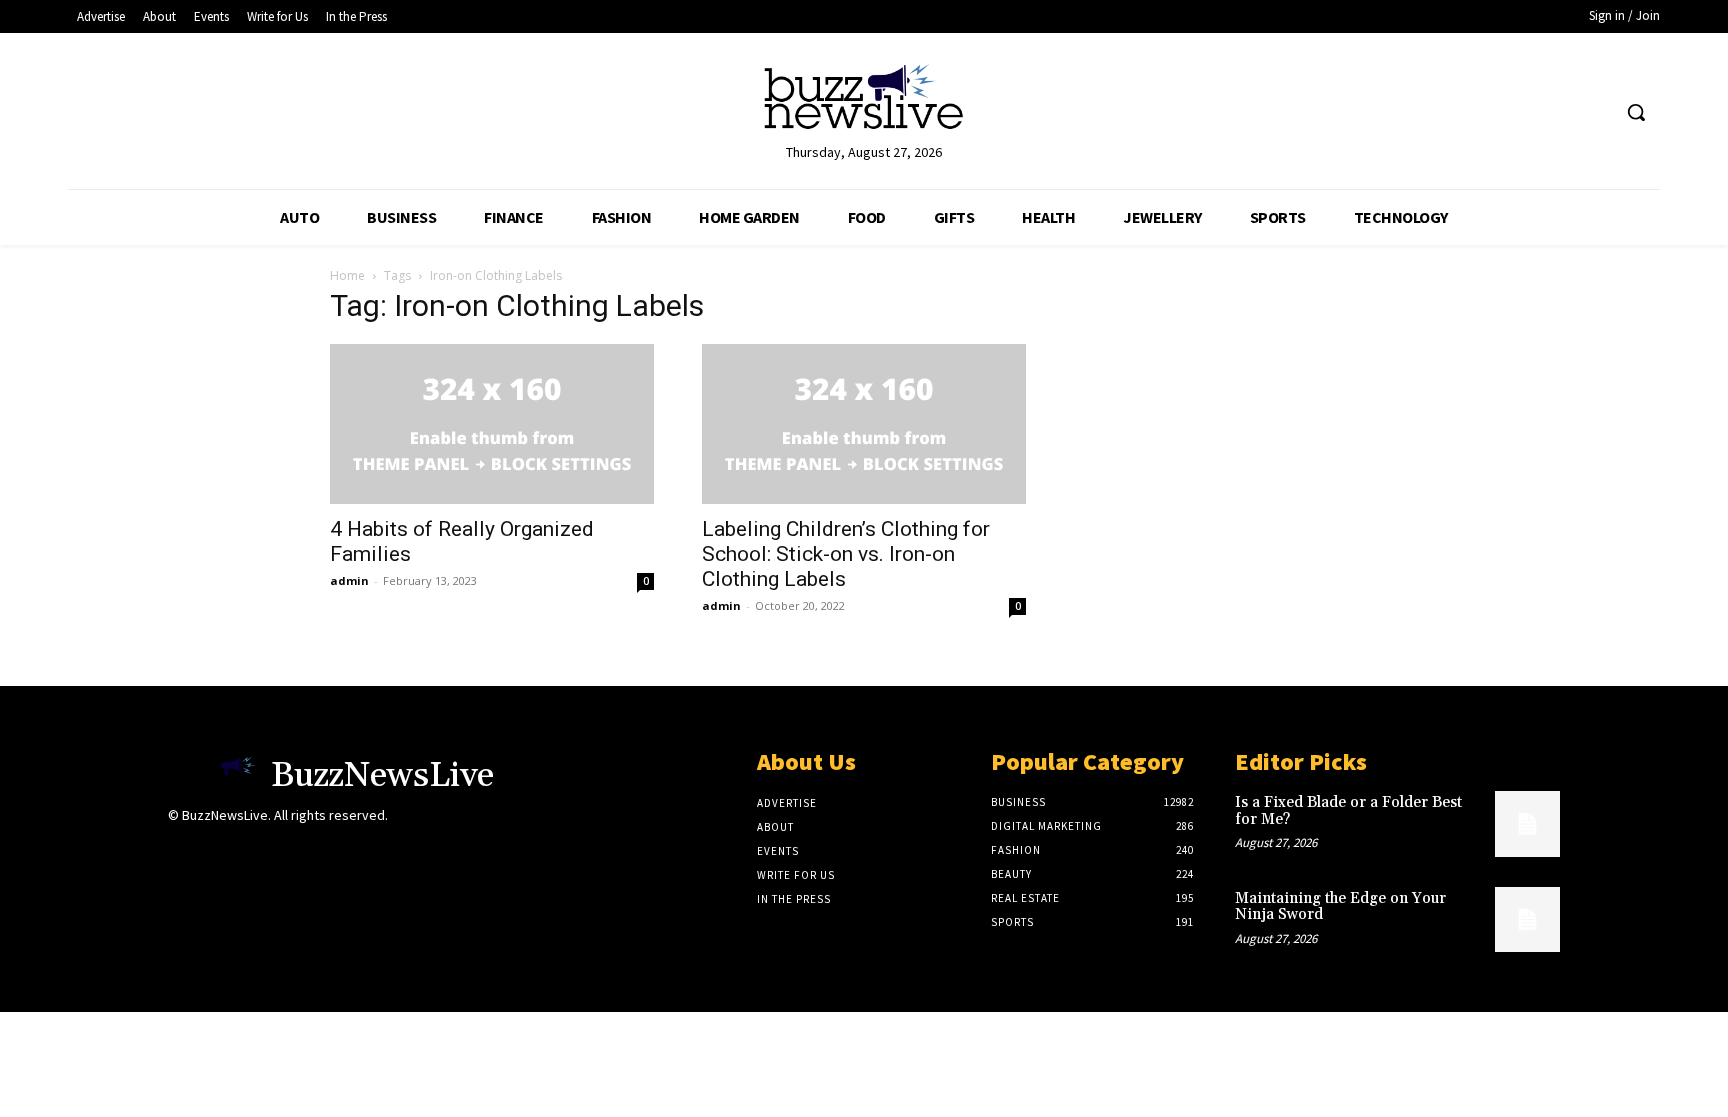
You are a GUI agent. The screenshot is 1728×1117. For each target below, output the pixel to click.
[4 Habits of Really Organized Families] (492, 424)
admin (349, 580)
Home (347, 275)
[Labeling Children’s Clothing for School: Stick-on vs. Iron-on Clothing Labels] (864, 424)
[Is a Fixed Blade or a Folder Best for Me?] (1527, 823)
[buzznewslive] (863, 101)
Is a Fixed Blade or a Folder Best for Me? (1348, 811)
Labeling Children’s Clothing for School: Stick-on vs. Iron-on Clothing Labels (846, 554)
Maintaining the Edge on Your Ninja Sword (1340, 907)
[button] (1636, 112)
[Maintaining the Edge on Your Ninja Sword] (1527, 919)
